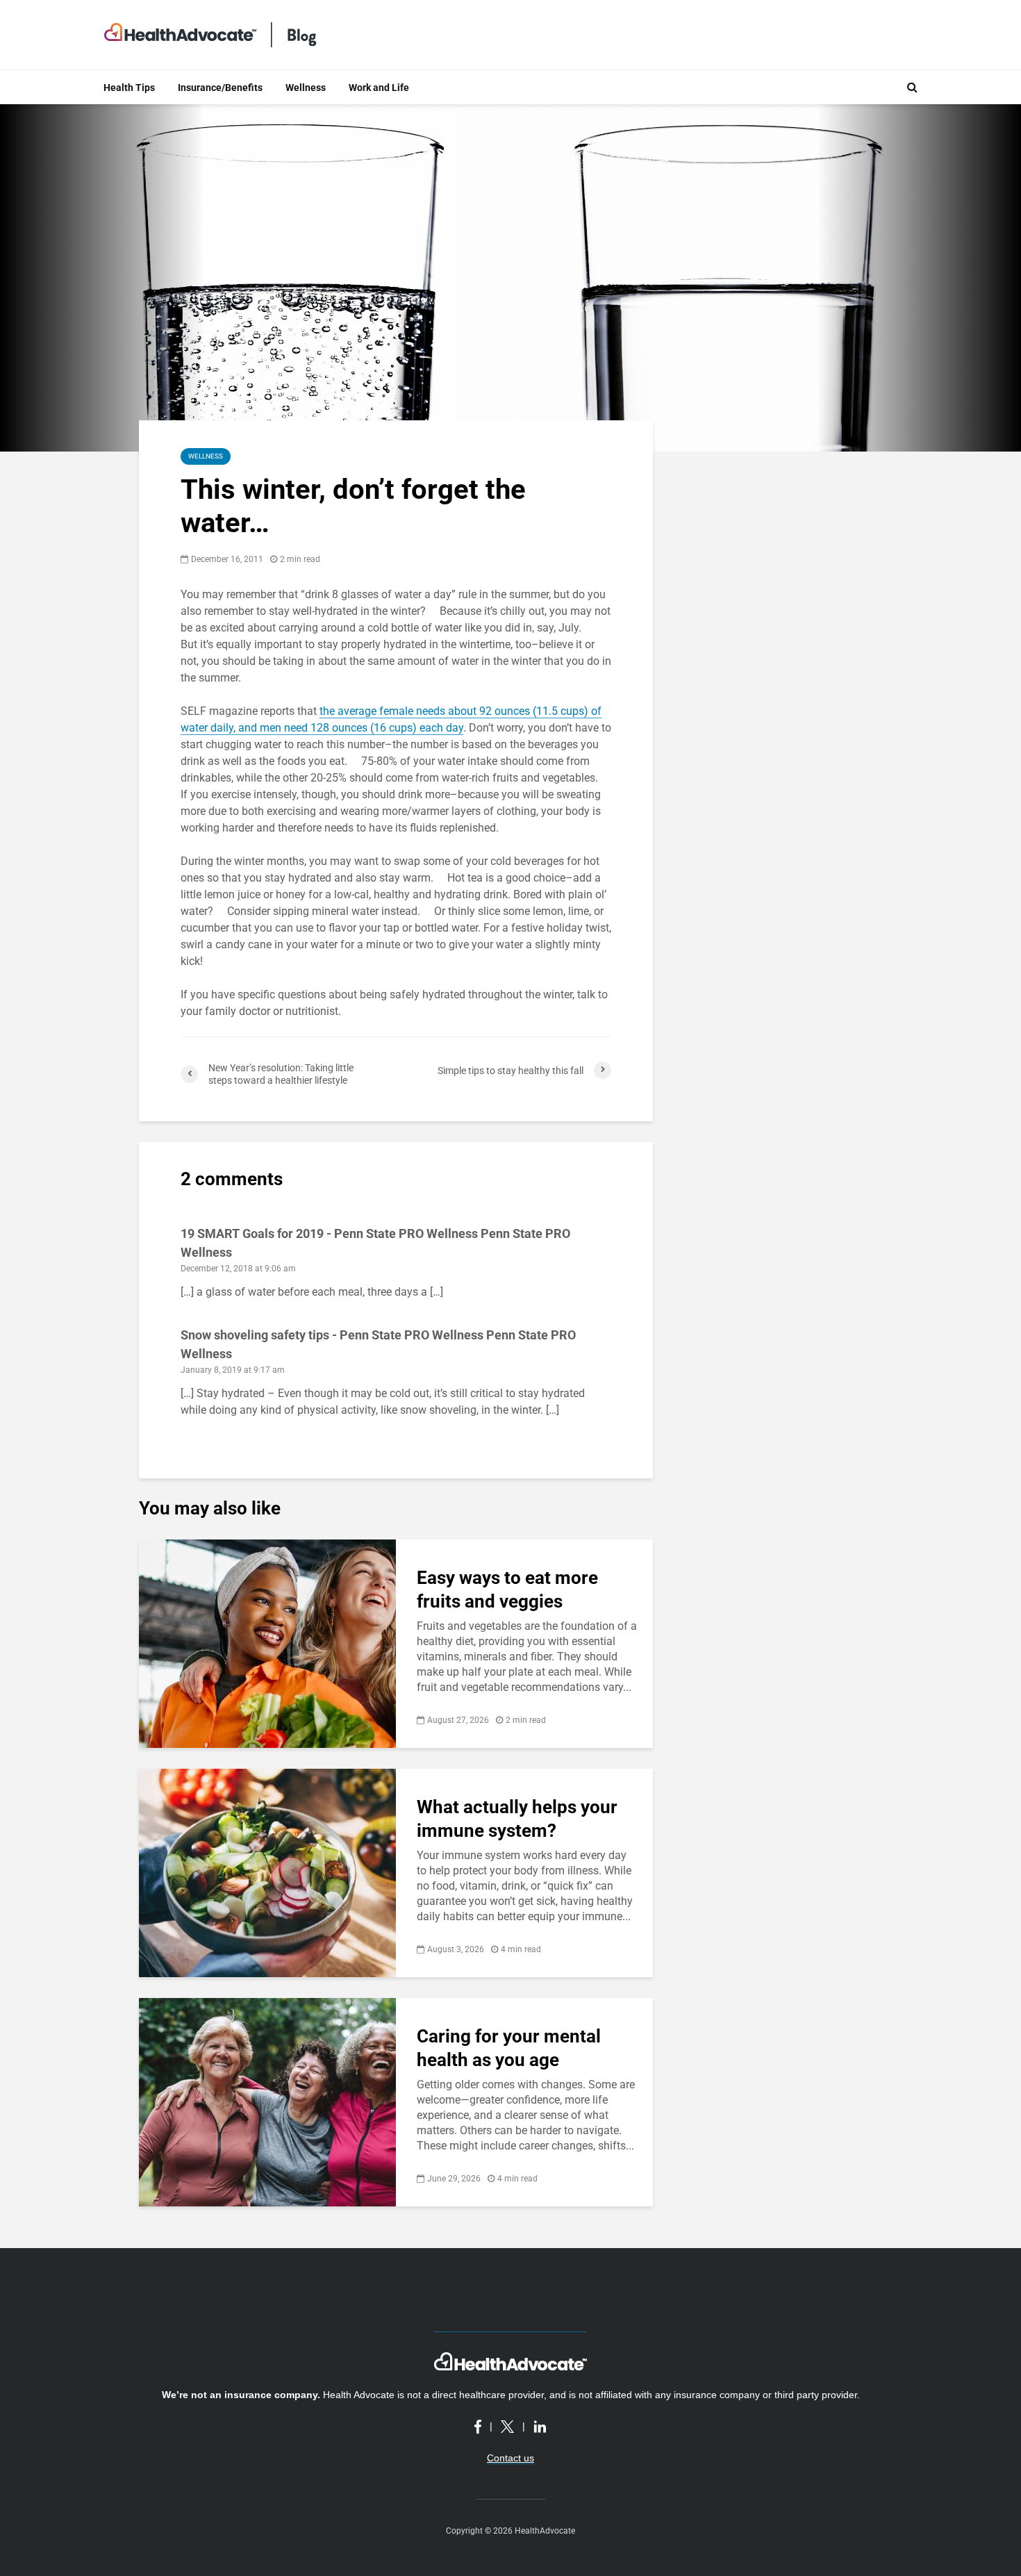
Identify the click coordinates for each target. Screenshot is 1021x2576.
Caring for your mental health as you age (509, 2048)
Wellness (306, 88)
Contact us (510, 2458)
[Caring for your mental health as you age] (267, 2101)
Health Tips (129, 88)
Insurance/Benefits (220, 88)
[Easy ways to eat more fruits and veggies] (267, 1643)
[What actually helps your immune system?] (267, 1872)
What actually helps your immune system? (517, 1819)
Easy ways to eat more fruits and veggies (507, 1590)
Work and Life (379, 88)
